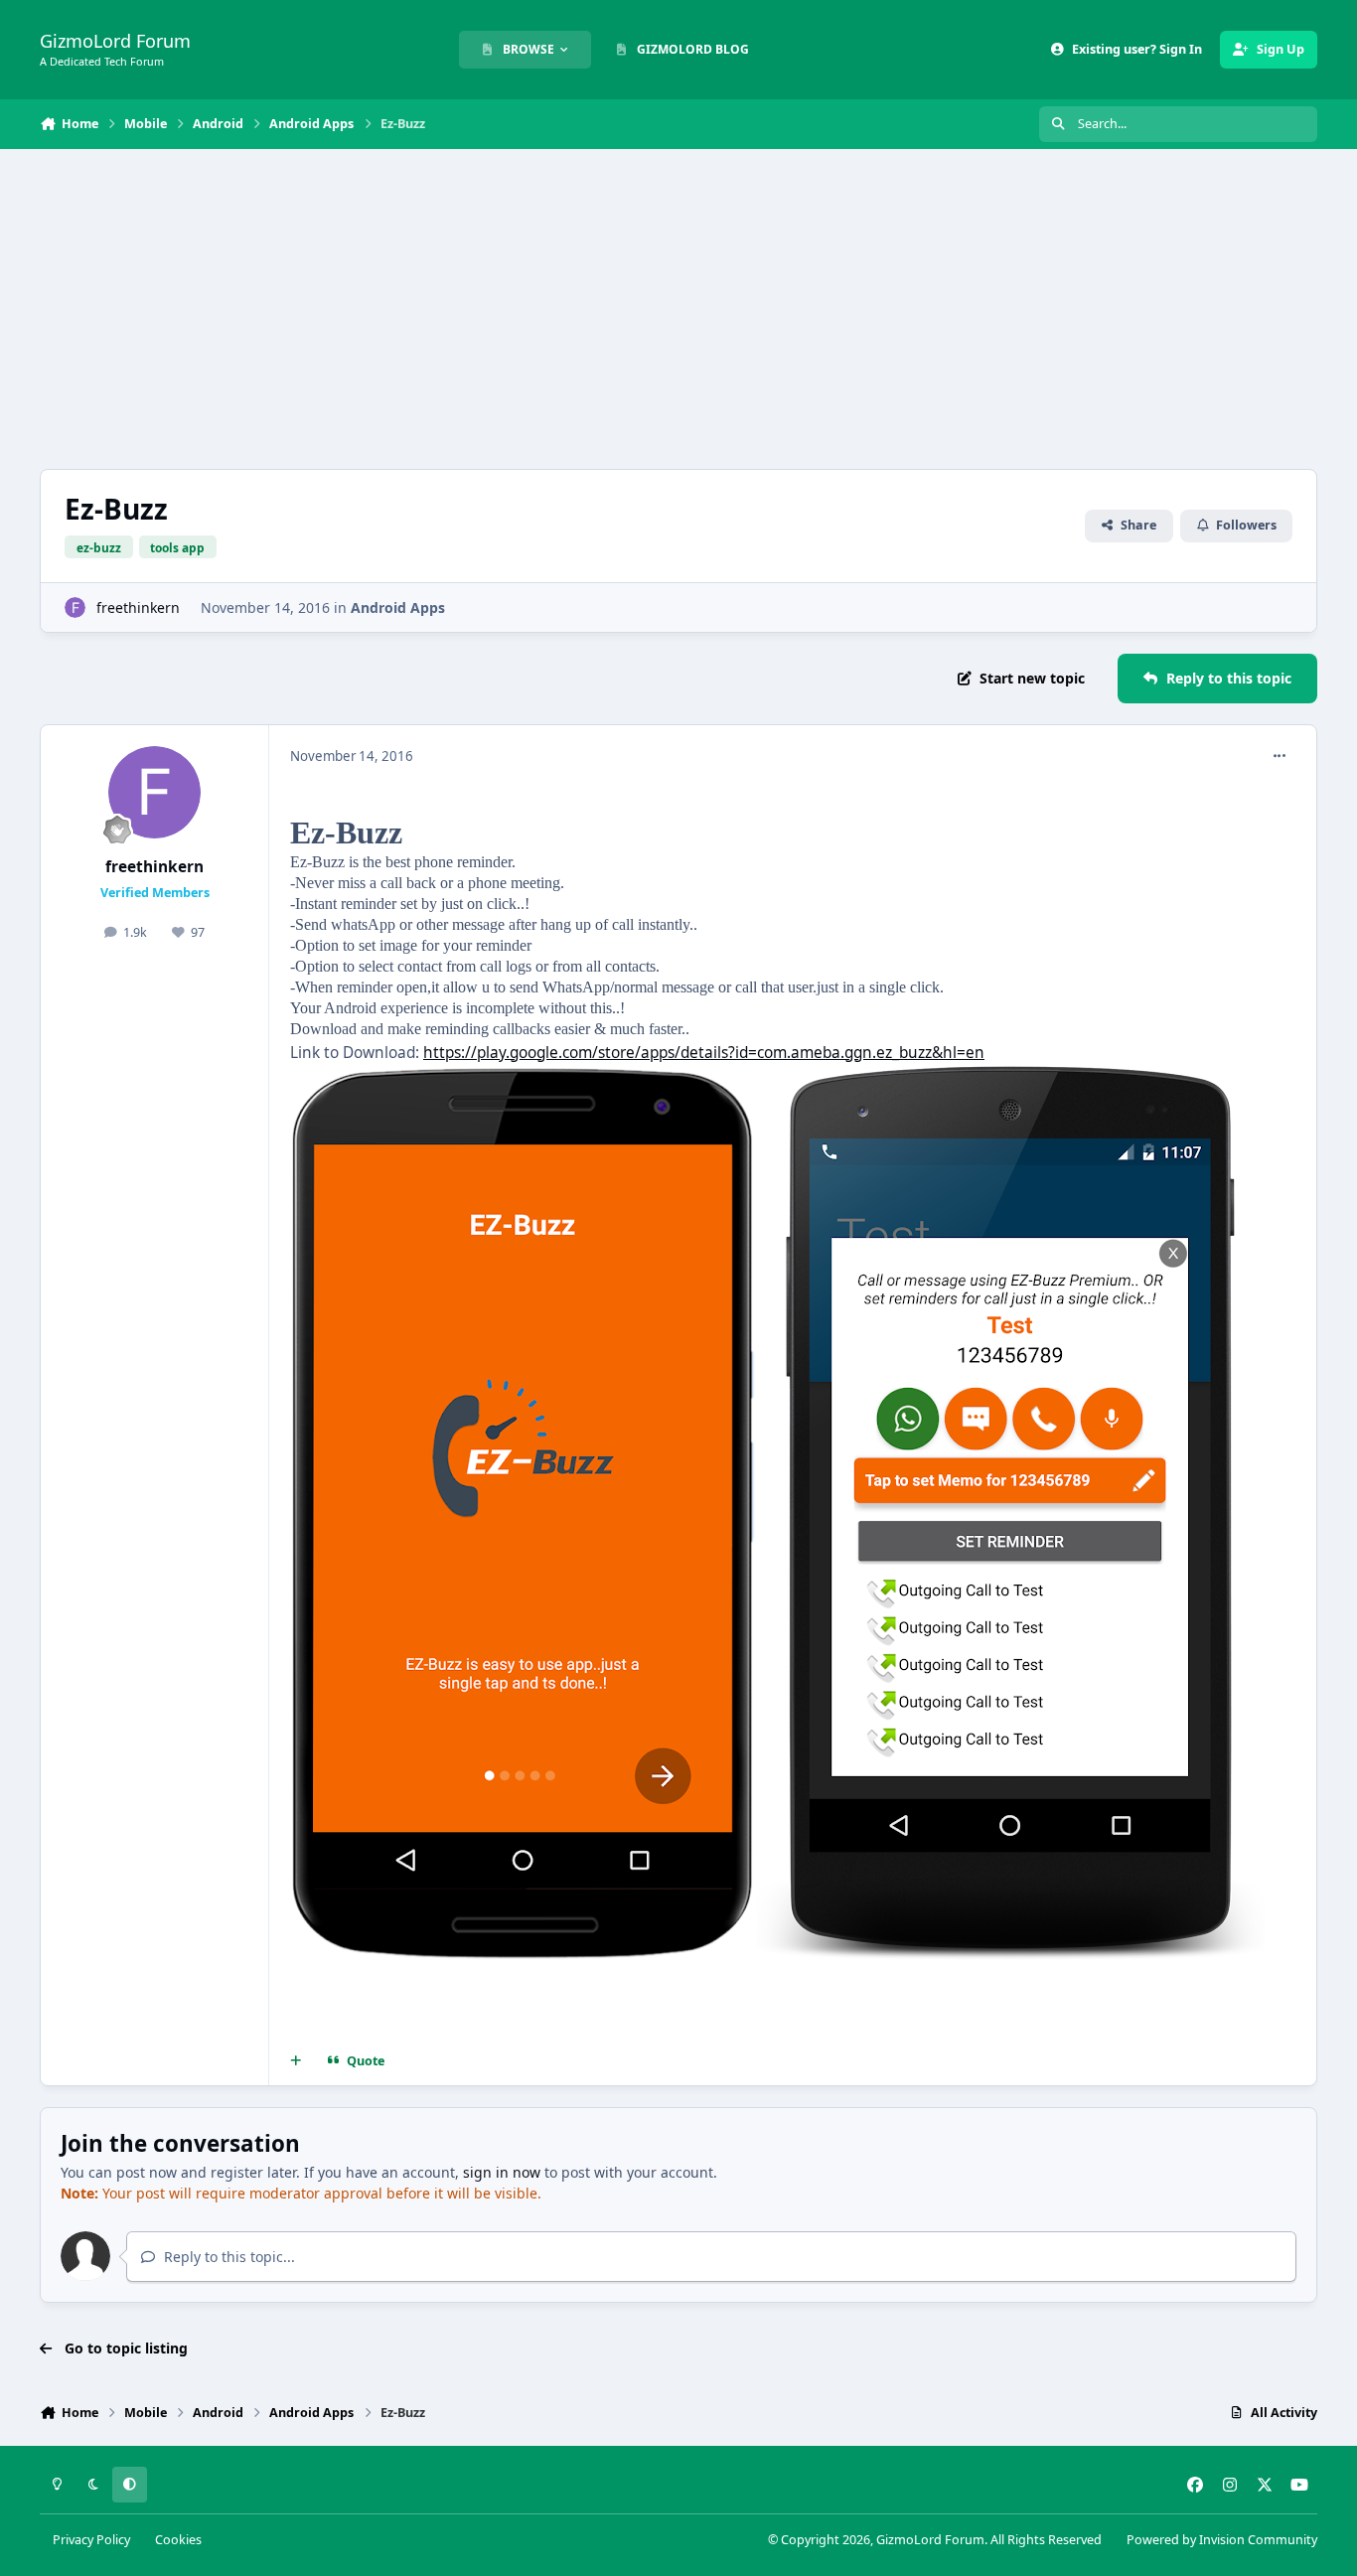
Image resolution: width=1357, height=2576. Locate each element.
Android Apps (398, 607)
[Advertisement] (678, 309)
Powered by (1222, 2540)
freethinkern (138, 607)
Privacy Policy (91, 2540)
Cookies (178, 2540)
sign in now (502, 2172)
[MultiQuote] (296, 2061)
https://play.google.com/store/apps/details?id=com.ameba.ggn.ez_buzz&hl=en (704, 1053)
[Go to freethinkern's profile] (75, 607)
